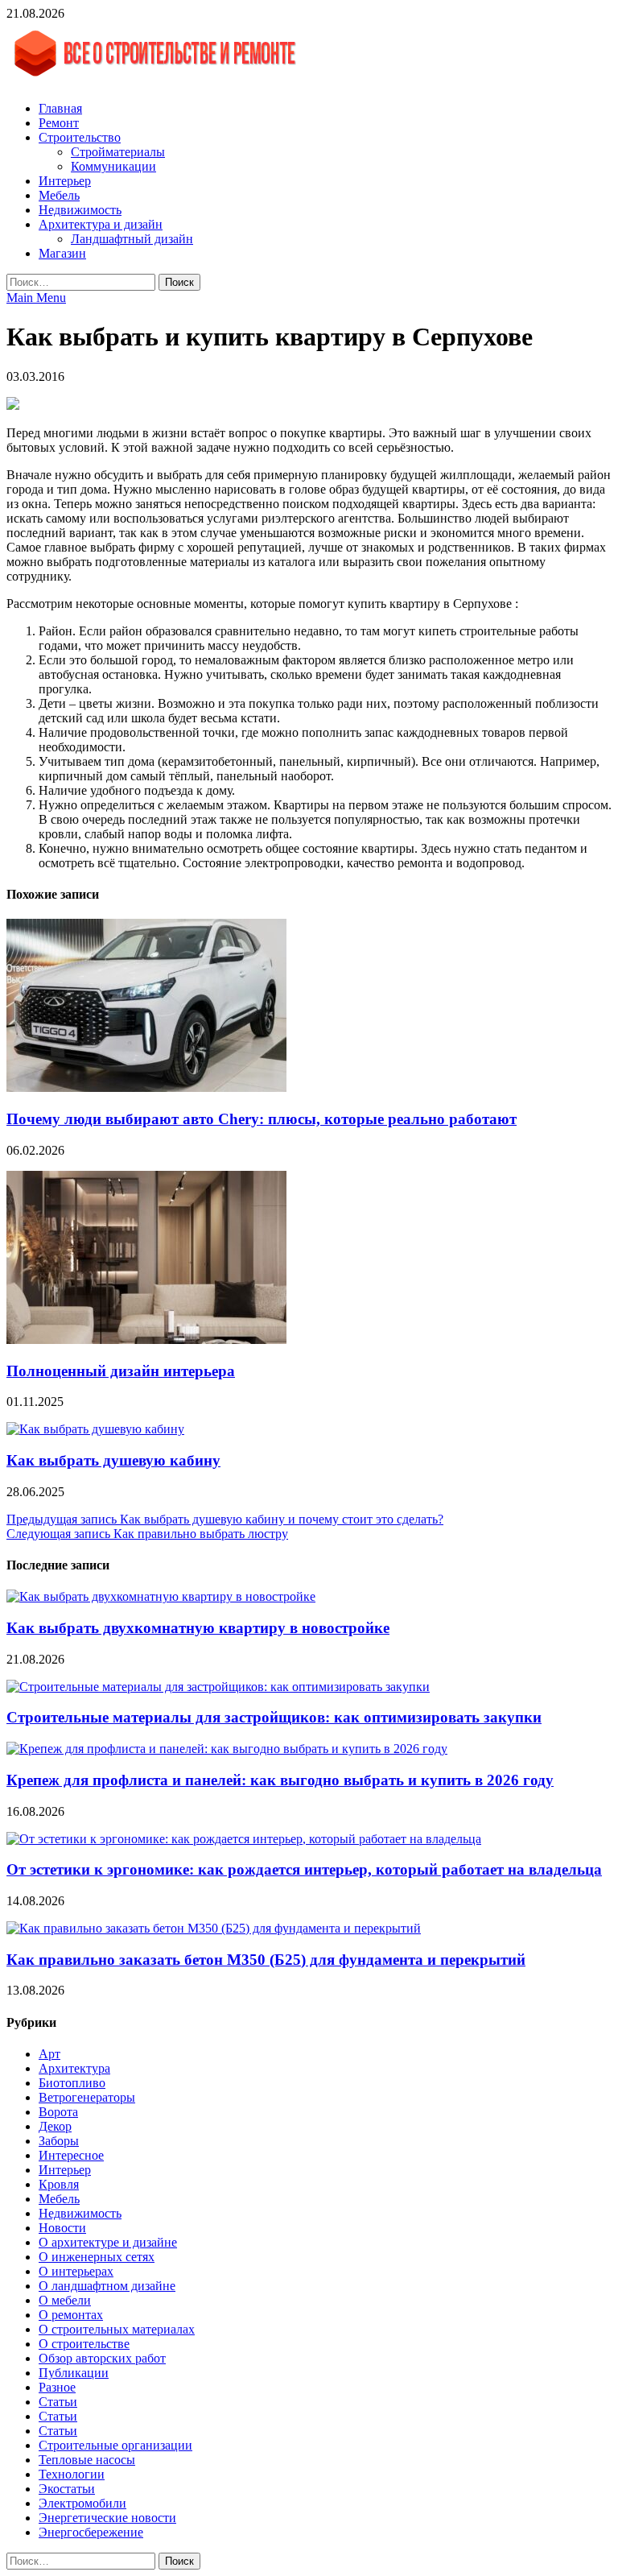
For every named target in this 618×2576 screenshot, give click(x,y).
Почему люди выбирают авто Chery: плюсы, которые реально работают (262, 1119)
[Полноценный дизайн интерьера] (146, 1340)
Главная (60, 108)
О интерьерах (76, 2271)
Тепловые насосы (87, 2460)
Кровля (59, 2184)
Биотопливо (72, 2083)
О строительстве (84, 2344)
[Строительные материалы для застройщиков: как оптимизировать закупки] (218, 1687)
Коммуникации (113, 166)
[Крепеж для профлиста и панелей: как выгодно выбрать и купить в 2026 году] (227, 1749)
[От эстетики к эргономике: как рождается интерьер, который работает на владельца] (244, 1839)
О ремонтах (71, 2315)
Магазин (62, 253)
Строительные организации (115, 2445)
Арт (49, 2054)
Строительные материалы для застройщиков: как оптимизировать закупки (274, 1717)
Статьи (58, 2402)
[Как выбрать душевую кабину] (95, 1429)
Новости (62, 2228)
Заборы (59, 2141)
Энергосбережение (91, 2532)
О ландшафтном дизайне (107, 2286)
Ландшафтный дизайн (132, 239)
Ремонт (59, 123)
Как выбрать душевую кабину (113, 1460)
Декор (55, 2126)
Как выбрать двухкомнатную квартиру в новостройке (198, 1628)
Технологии (72, 2474)
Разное (57, 2387)
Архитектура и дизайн (101, 224)
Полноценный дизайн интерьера (121, 1371)
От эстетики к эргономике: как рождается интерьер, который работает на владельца (304, 1869)
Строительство (80, 137)
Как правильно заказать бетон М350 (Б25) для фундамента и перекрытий (266, 1960)
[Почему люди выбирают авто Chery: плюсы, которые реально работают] (146, 1087)
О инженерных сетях (97, 2257)
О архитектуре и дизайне (108, 2242)
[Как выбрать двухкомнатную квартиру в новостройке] (161, 1596)
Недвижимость (80, 210)
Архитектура (74, 2068)
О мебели (65, 2300)
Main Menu (36, 298)
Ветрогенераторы (87, 2097)
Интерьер (65, 181)
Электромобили (82, 2503)
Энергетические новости (107, 2518)
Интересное (71, 2155)
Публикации (74, 2373)
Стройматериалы (118, 152)
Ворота (58, 2112)
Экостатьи (67, 2489)
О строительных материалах (117, 2329)
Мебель (59, 195)
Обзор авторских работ (102, 2358)
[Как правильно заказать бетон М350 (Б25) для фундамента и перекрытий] (214, 1928)
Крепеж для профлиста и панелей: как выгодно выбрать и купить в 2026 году (280, 1780)
